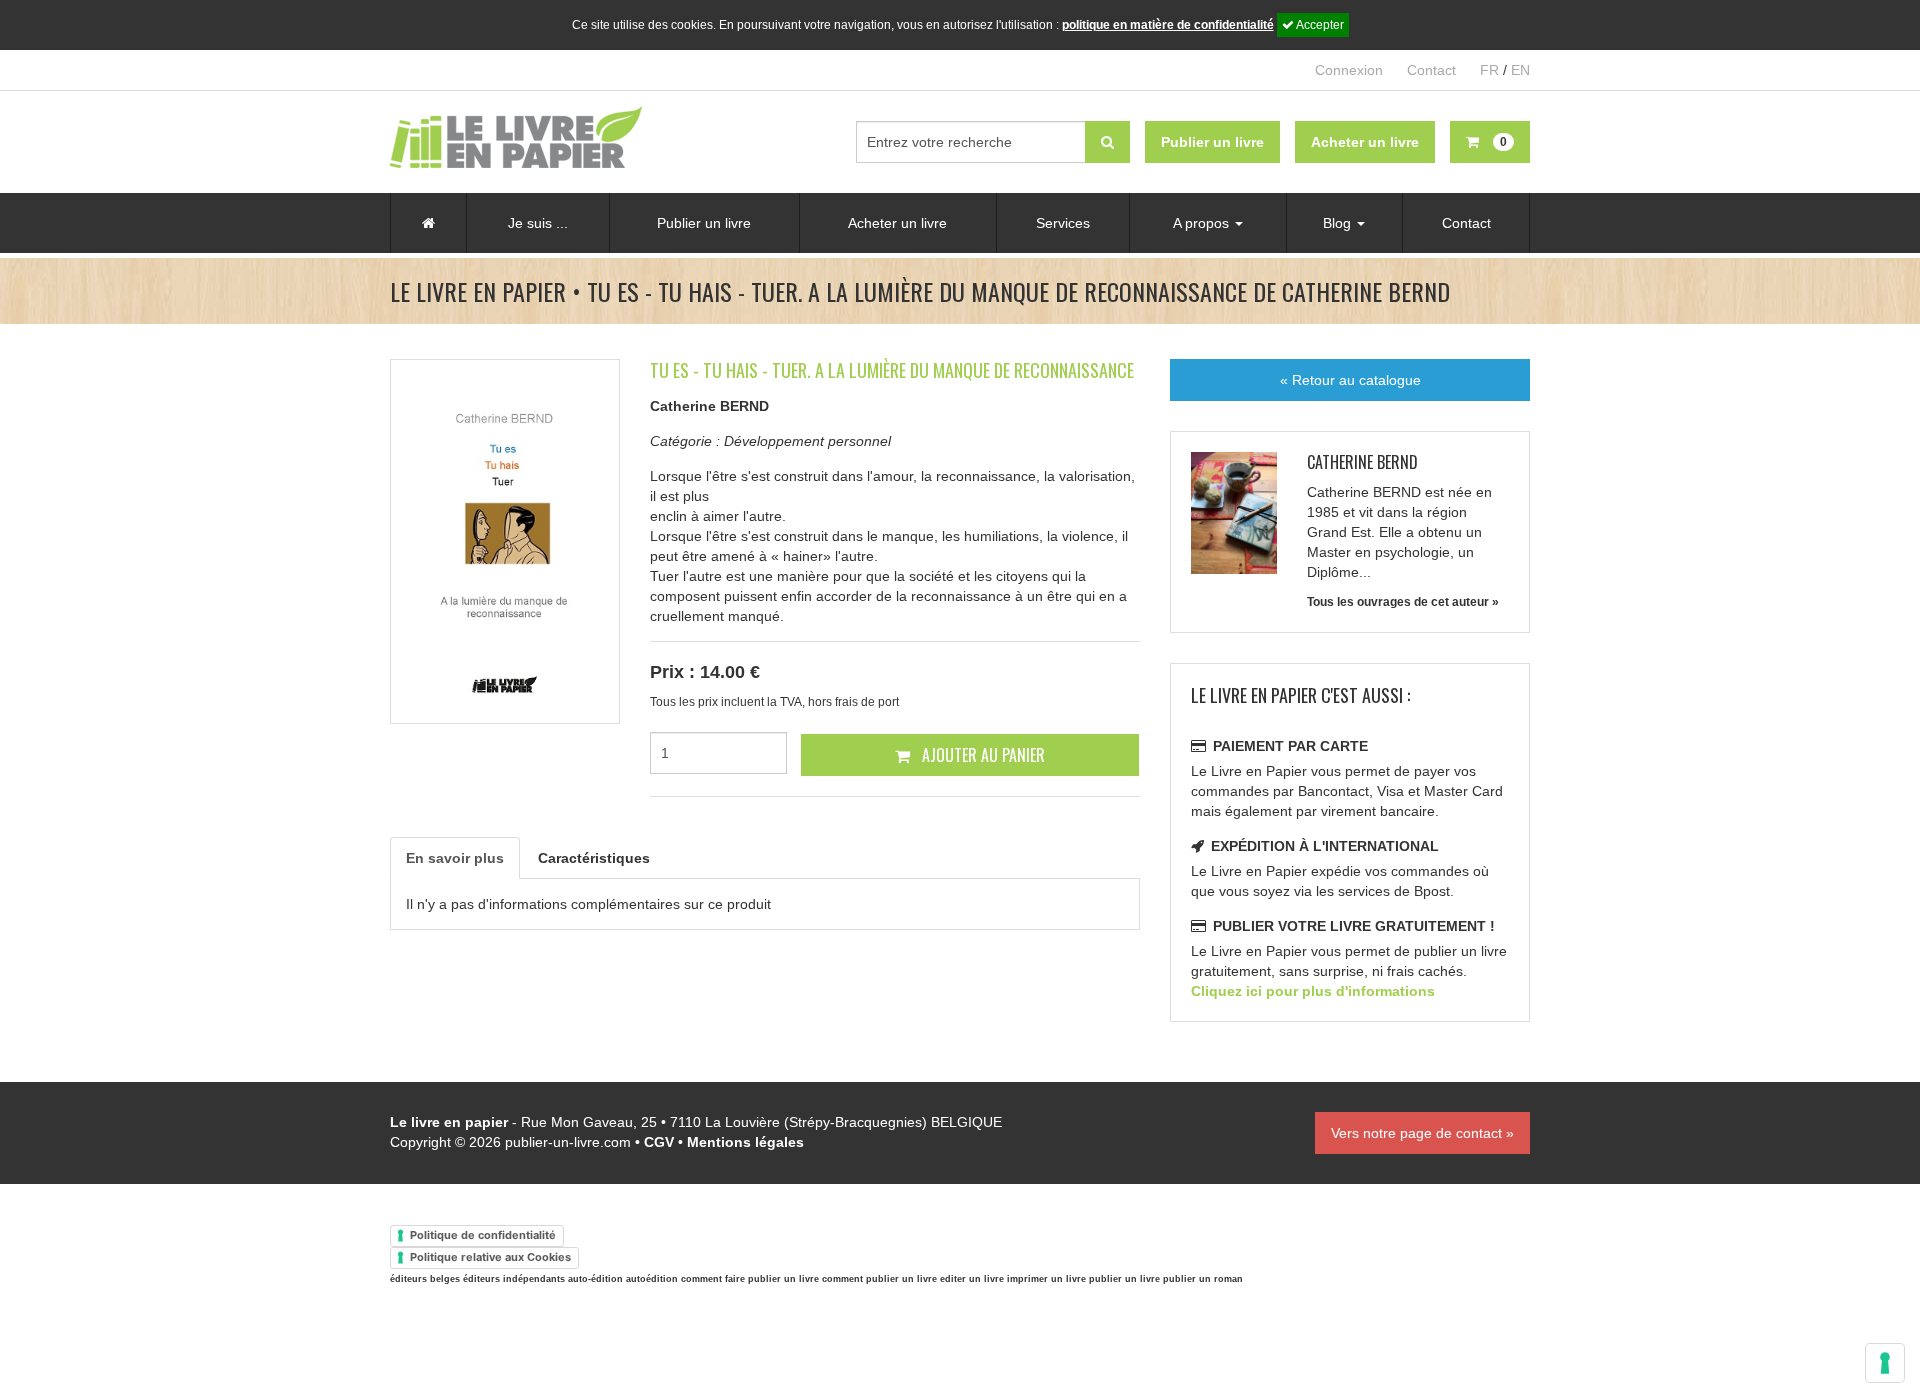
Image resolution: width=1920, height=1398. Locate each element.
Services (1063, 223)
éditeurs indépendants (514, 1279)
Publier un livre (704, 223)
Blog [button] (1339, 223)
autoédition (652, 1279)
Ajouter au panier (981, 755)
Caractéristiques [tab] (594, 858)
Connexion (1349, 70)
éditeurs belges (425, 1279)
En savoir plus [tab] (455, 858)
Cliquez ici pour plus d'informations (1313, 991)
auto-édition (595, 1279)
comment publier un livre (879, 1279)
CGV (659, 1142)
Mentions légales (745, 1142)
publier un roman (1203, 1279)
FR (1489, 70)
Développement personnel (807, 441)
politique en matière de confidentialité (1168, 25)
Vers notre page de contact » (1422, 1133)
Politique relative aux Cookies (490, 1257)
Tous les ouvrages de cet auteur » (1403, 602)
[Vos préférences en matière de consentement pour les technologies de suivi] (1885, 1363)
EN (1520, 70)
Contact (1431, 70)
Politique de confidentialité (483, 1235)
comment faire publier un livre (750, 1279)
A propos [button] (1203, 223)
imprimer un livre (1046, 1279)
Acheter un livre (897, 223)
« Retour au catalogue (1350, 380)
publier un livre (1124, 1279)
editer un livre (972, 1279)
